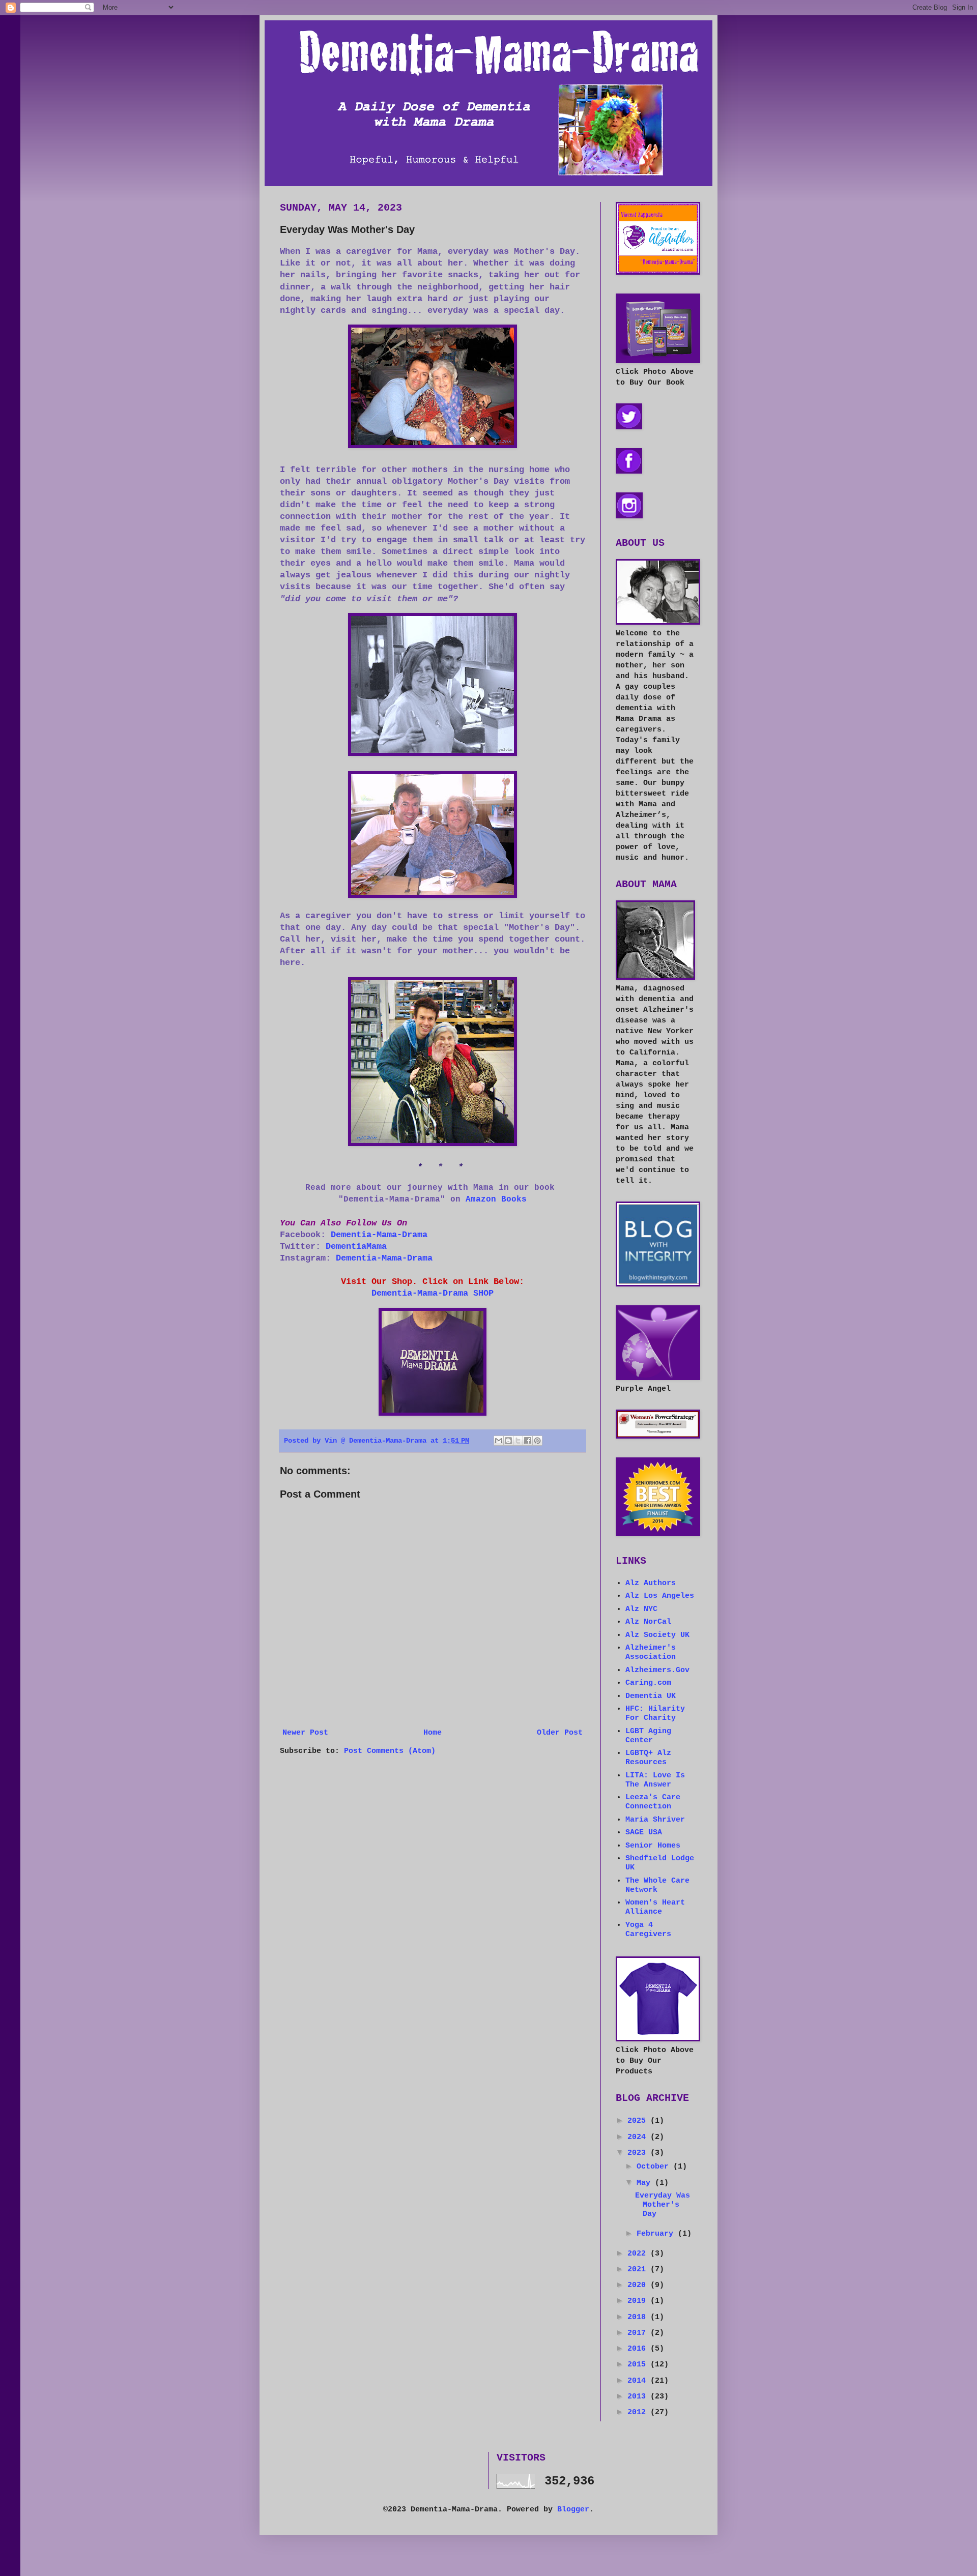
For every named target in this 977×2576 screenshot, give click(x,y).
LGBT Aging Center (648, 1736)
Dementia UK (651, 1696)
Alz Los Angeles (660, 1596)
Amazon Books (496, 1199)
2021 (639, 2270)
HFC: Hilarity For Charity (655, 1714)
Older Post (560, 1733)
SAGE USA (644, 1833)
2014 (639, 2381)
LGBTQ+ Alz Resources (648, 1758)
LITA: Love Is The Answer (655, 1780)
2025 (639, 2121)
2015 (639, 2365)
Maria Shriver (655, 1820)
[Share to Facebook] (528, 1441)
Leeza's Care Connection (653, 1802)
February (657, 2234)
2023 (639, 2153)
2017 (639, 2333)
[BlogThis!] (508, 1441)
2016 (639, 2349)
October (655, 2167)
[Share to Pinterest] (537, 1441)
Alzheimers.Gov (657, 1670)
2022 (639, 2254)
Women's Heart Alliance (655, 1907)
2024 (639, 2137)
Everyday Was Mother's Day (663, 2205)
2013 (639, 2397)
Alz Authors (651, 1583)
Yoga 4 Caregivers (648, 1930)
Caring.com (648, 1683)
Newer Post (305, 1733)
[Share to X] (518, 1441)
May (646, 2183)
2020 (639, 2285)
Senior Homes (653, 1846)
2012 (639, 2412)
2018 (639, 2317)
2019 (639, 2301)
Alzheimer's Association (651, 1652)
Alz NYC (641, 1609)
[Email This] (499, 1441)
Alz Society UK (657, 1635)
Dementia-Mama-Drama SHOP (433, 1293)
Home (433, 1733)
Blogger (573, 2510)
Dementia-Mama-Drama (379, 1235)
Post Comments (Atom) (390, 1751)
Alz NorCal (648, 1622)
